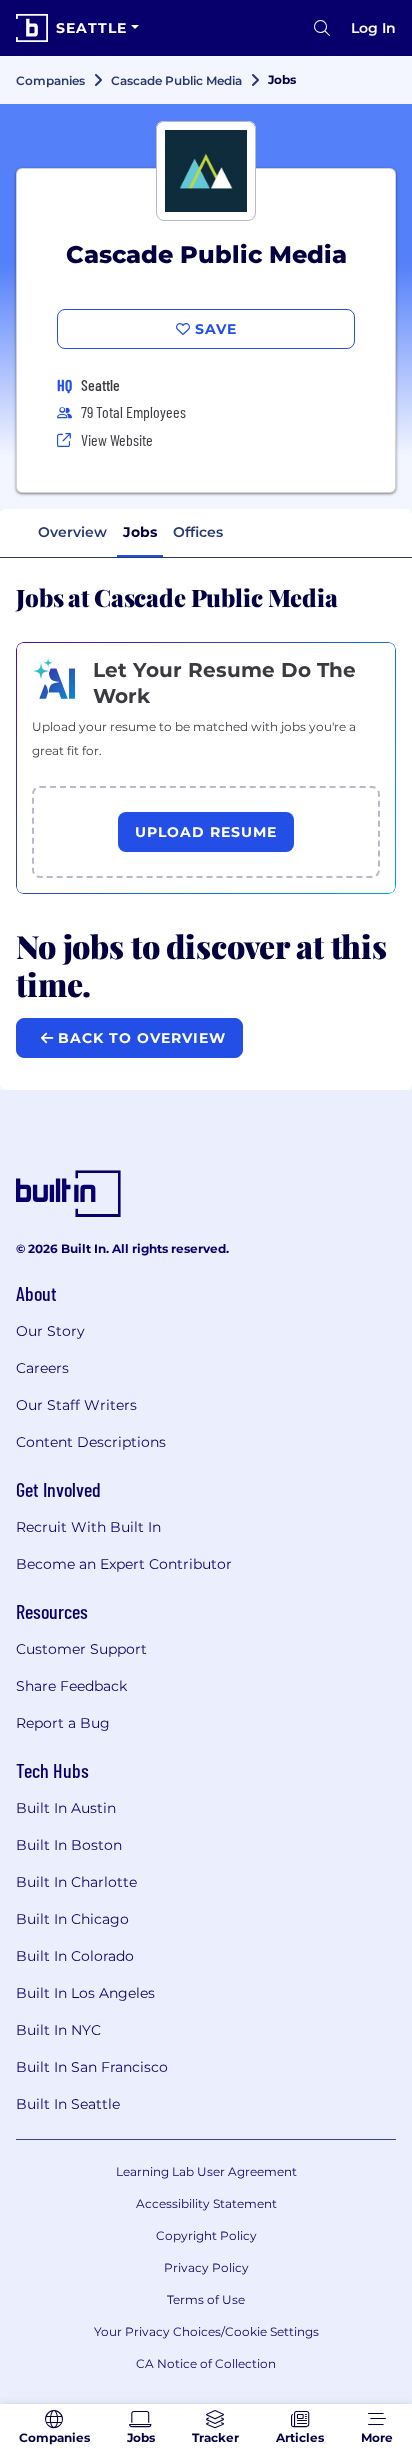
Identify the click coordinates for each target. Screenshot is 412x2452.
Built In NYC (58, 2030)
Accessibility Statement (206, 2203)
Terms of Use (206, 2299)
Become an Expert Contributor (124, 1564)
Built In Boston (69, 1845)
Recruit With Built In (88, 1527)
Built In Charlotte (76, 1882)
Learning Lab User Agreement (206, 2171)
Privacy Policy (206, 2267)
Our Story (50, 1331)
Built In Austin (66, 1808)
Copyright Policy (206, 2235)
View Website (117, 439)
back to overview (139, 1038)
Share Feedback (71, 1686)
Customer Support (81, 1649)
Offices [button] (198, 532)
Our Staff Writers (76, 1405)
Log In (373, 28)
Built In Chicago (72, 1919)
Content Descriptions (91, 1442)
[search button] (322, 28)
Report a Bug (63, 1723)
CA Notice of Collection (206, 2363)
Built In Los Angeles (85, 1993)
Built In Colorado (75, 1956)
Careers (42, 1368)
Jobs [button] (140, 532)
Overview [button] (72, 532)
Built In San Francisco (92, 2067)
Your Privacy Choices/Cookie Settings (206, 2331)
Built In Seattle (68, 2104)
